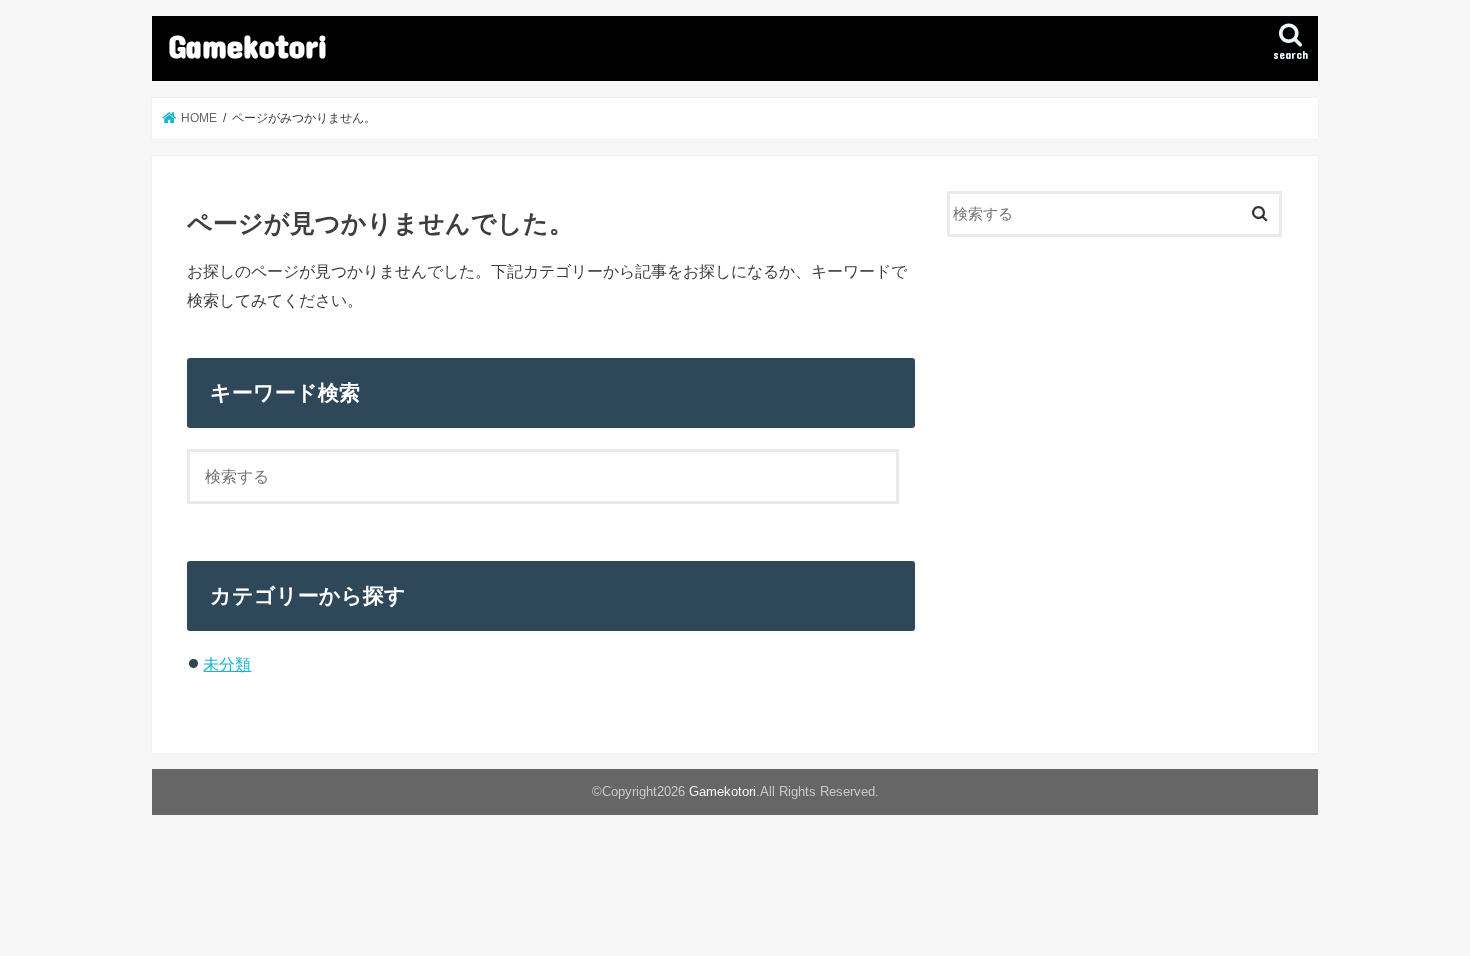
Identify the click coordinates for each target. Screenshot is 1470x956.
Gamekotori (248, 45)
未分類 (227, 664)
